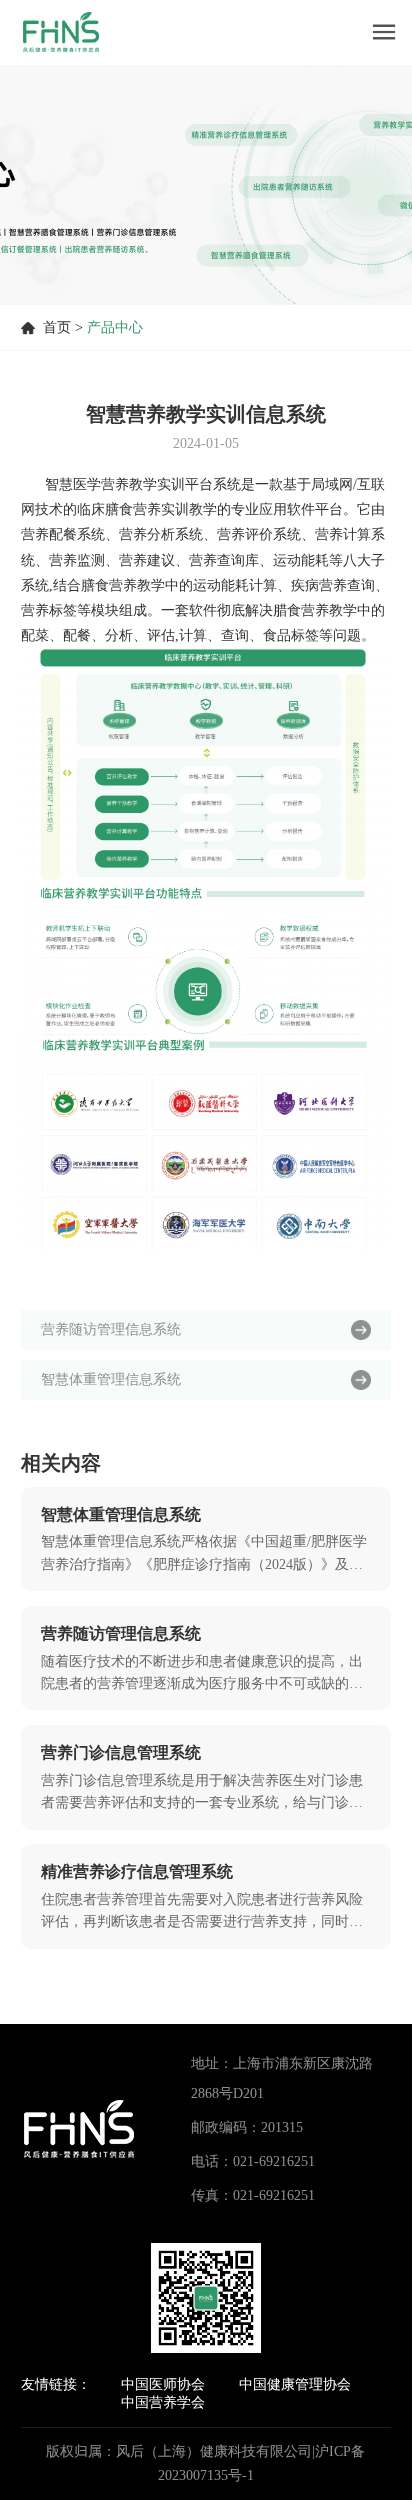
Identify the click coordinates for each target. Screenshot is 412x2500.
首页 (57, 327)
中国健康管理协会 (295, 2384)
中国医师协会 (163, 2384)
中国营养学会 (163, 2402)
